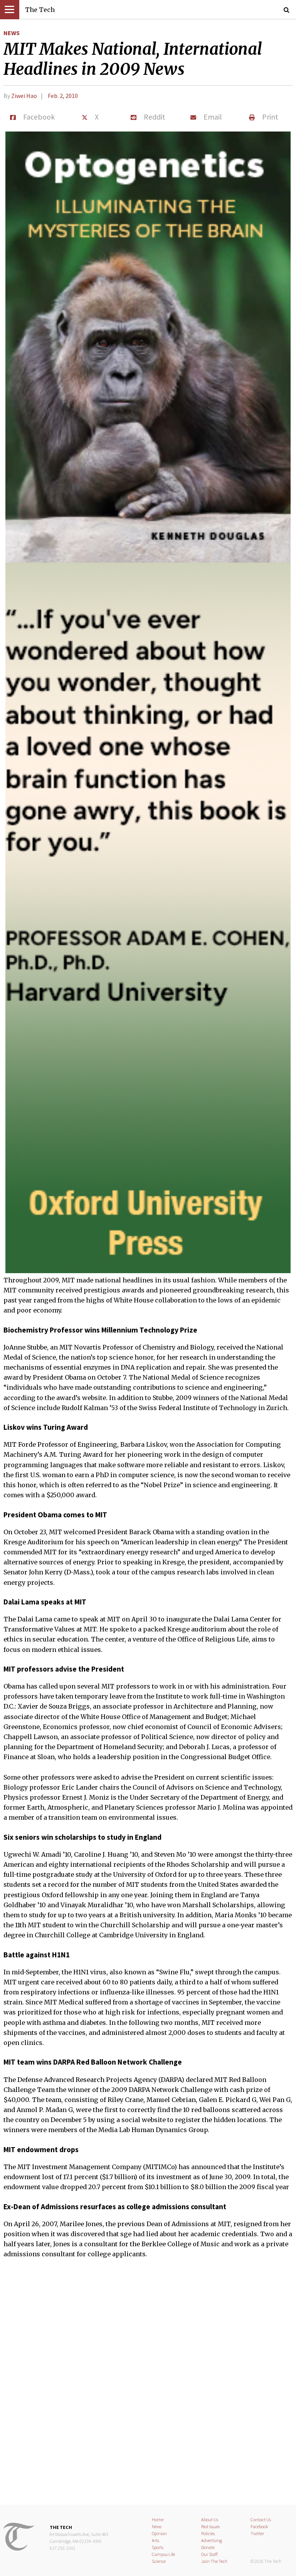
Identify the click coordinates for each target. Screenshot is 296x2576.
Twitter (257, 2533)
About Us (210, 2519)
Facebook (259, 2526)
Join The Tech (214, 2561)
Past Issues (210, 2526)
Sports (158, 2547)
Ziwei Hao (24, 96)
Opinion (159, 2533)
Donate (208, 2547)
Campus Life (163, 2554)
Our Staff (209, 2554)
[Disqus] (148, 2387)
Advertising (212, 2540)
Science (159, 2561)
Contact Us (261, 2519)
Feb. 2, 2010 (63, 96)
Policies (208, 2533)
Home (158, 2519)
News (12, 33)
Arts (156, 2540)
